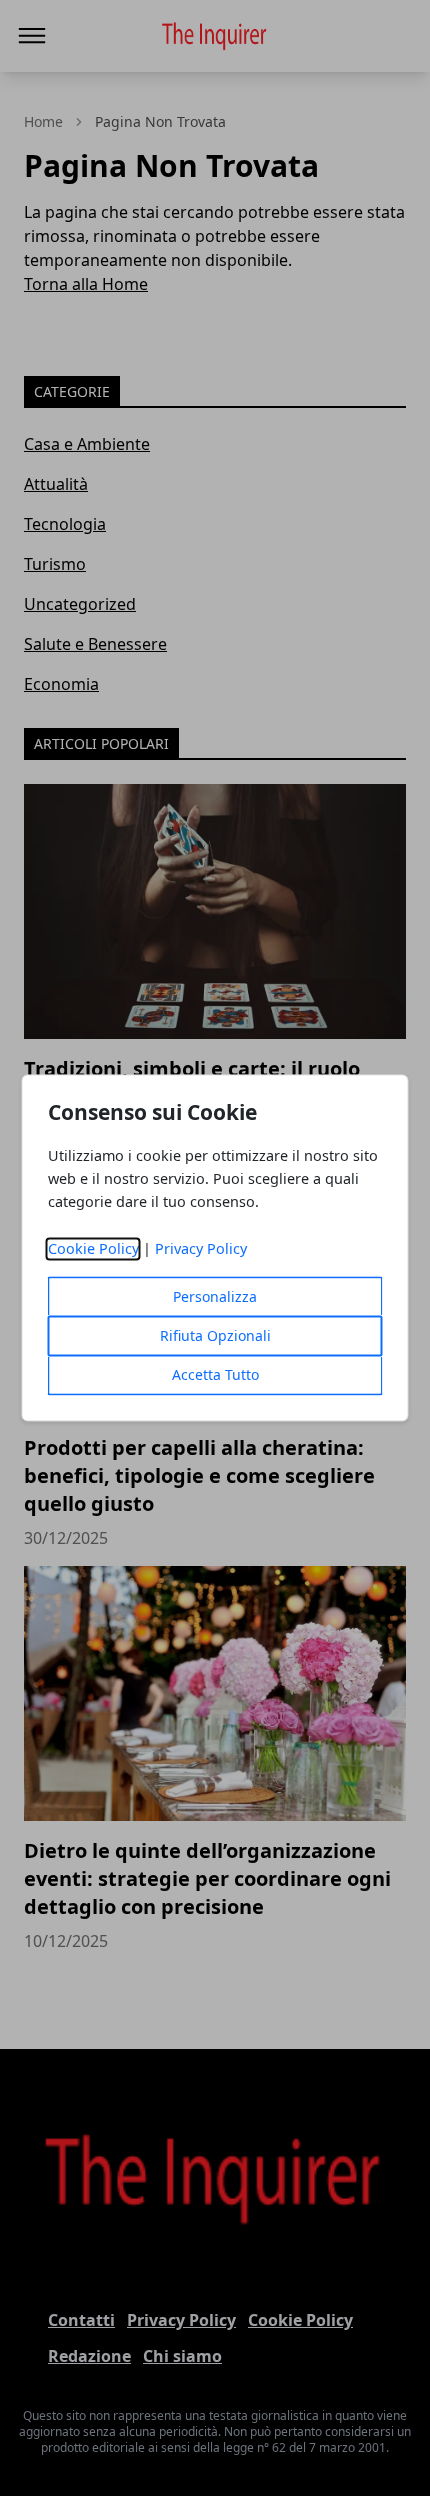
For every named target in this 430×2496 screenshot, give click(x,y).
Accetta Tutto (215, 1375)
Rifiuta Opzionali (215, 1336)
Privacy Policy (201, 1249)
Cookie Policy (93, 1249)
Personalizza (215, 1297)
